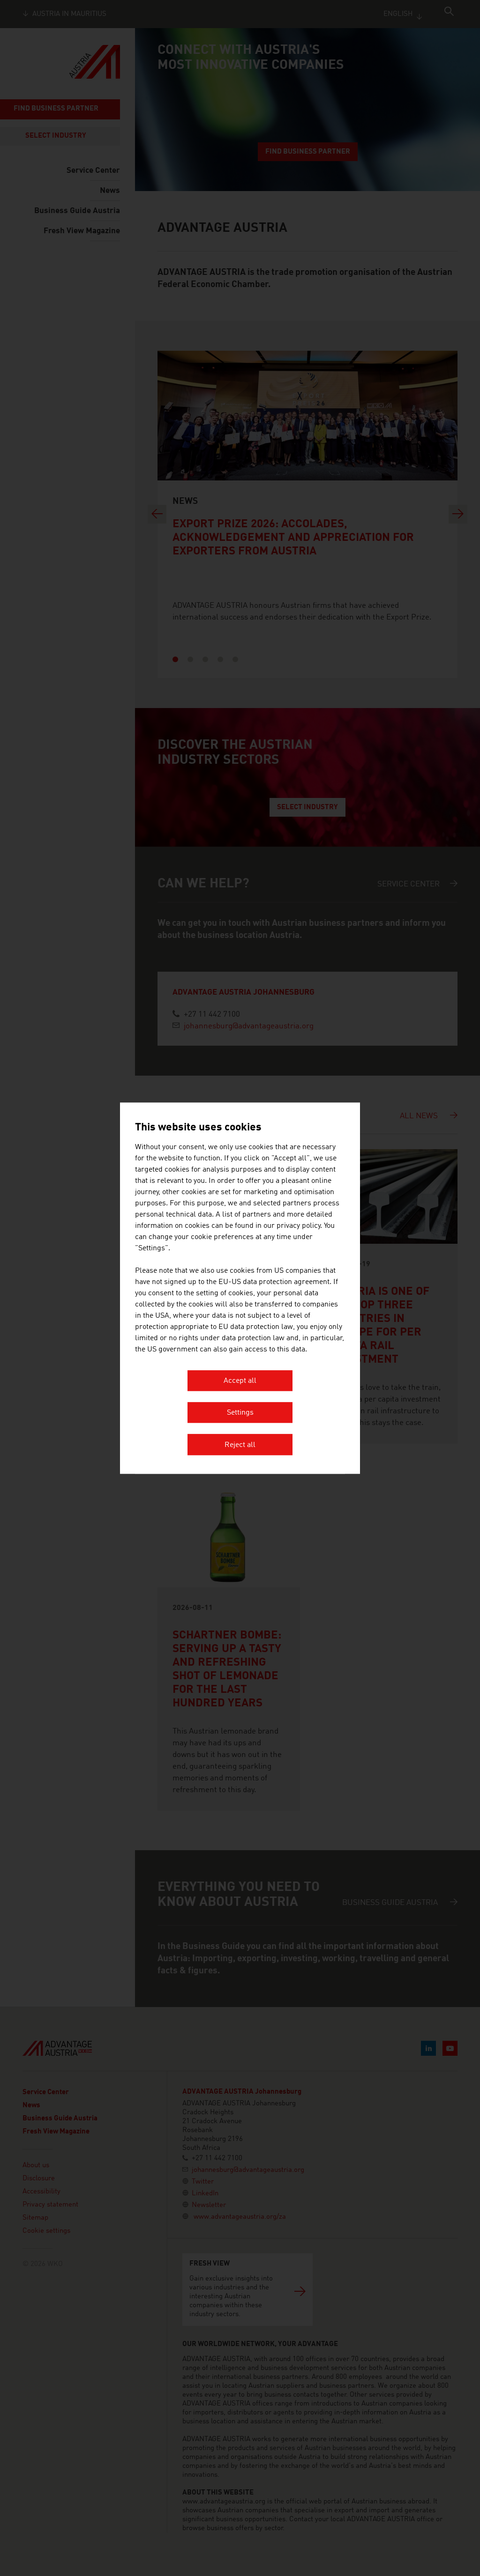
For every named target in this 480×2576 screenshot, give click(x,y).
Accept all (240, 1381)
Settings (240, 1413)
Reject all (240, 1445)
